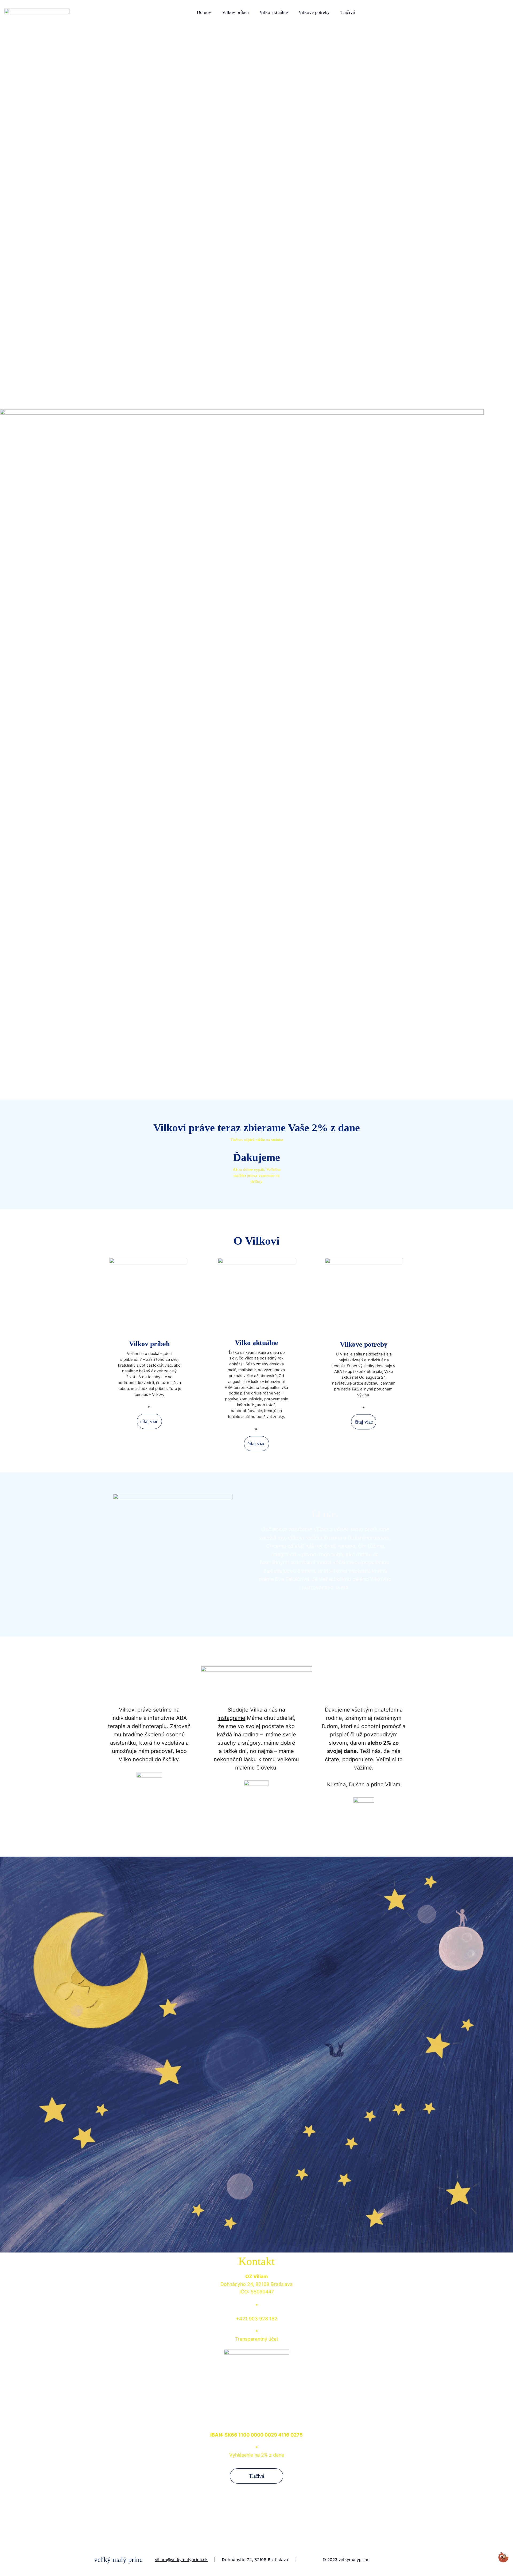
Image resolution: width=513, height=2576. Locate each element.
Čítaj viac (149, 1421)
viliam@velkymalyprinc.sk (181, 2560)
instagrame (231, 1718)
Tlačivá (256, 2476)
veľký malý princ (118, 2560)
